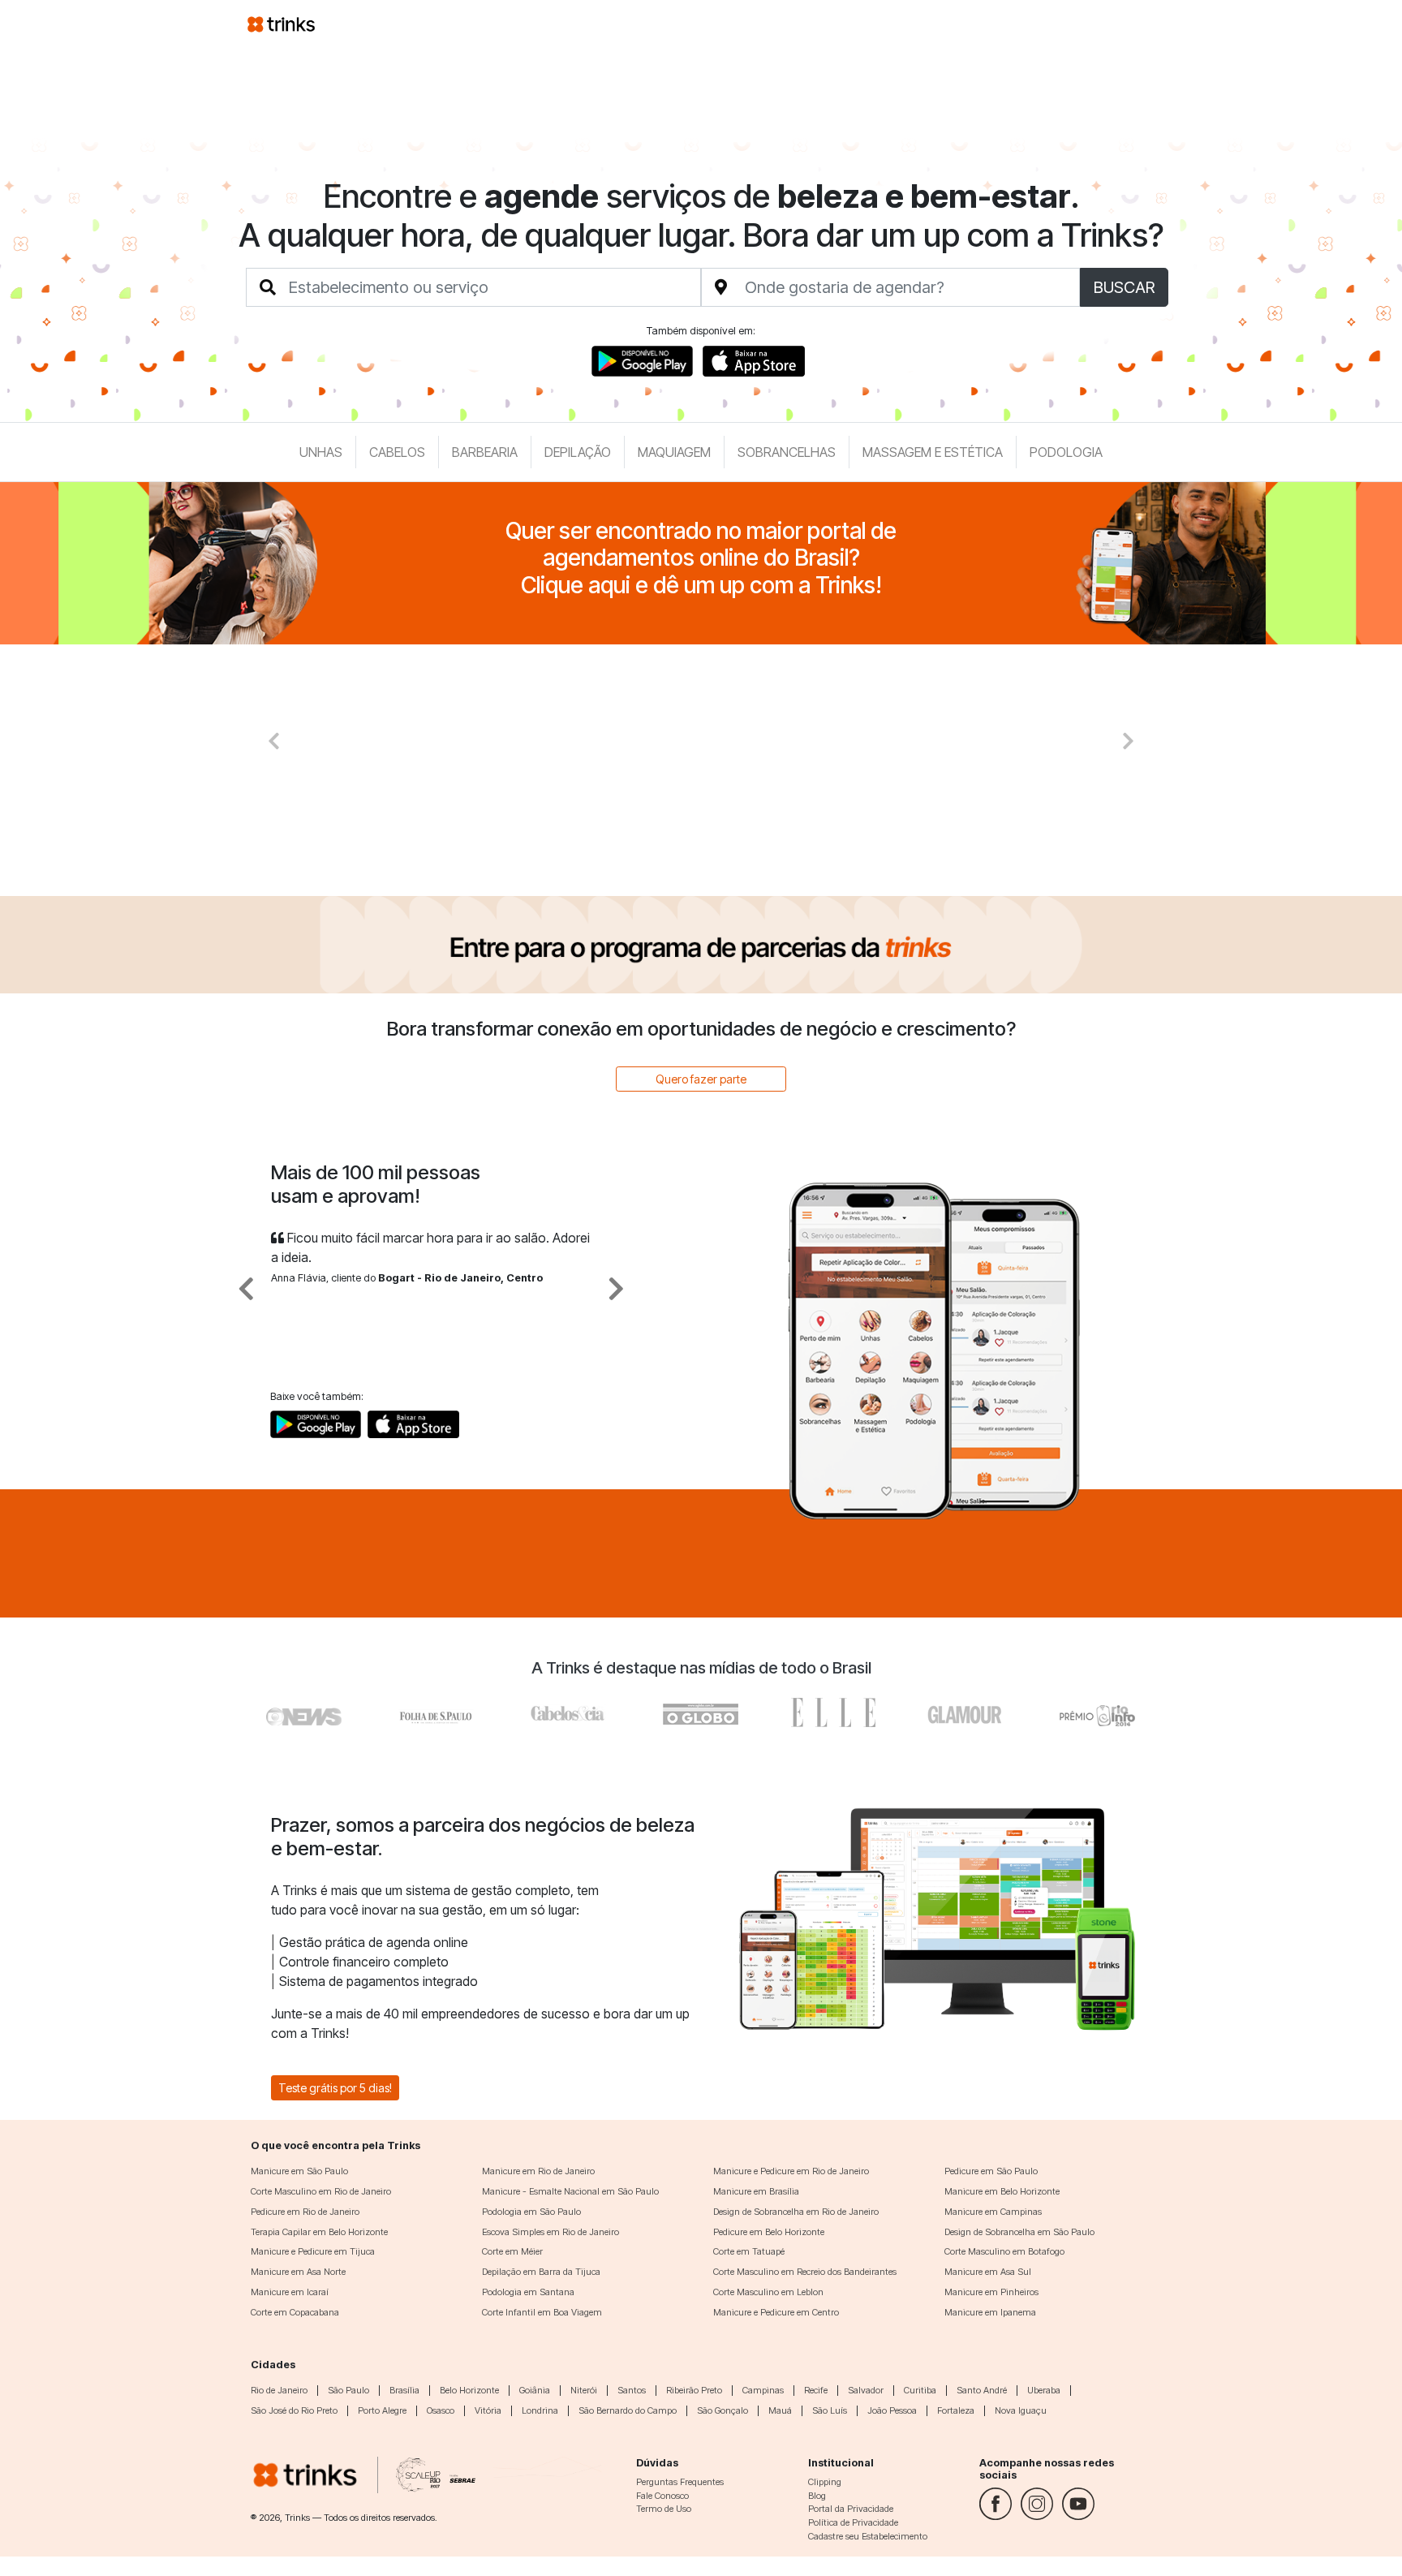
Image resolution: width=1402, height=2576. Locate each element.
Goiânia (535, 2390)
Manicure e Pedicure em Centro (776, 2312)
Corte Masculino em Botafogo (1004, 2251)
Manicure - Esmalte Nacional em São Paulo (570, 2191)
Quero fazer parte (701, 1079)
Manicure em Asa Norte (298, 2272)
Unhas (321, 452)
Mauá (780, 2410)
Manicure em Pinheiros (991, 2292)
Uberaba (1044, 2390)
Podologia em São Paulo (531, 2212)
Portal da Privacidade (851, 2509)
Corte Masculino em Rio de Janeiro (321, 2191)
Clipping (825, 2482)
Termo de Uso (664, 2509)
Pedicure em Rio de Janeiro (305, 2212)
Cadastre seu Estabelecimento (868, 2536)
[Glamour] (965, 1712)
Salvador (866, 2390)
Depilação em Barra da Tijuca (541, 2272)
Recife (816, 2390)
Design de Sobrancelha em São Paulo (1019, 2232)
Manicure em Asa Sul (988, 2272)
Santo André (982, 2390)
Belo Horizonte (469, 2390)
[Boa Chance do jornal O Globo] (437, 1712)
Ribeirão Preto (694, 2390)
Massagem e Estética (933, 452)
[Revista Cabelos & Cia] (305, 1712)
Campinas (763, 2390)
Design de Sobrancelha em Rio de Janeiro (796, 2212)
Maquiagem (674, 452)
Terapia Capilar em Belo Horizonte (319, 2232)
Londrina (540, 2410)
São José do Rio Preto (294, 2410)
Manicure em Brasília (756, 2191)
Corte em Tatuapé (749, 2251)
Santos (632, 2390)
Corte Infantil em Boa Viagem (542, 2312)
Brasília (404, 2390)
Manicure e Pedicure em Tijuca (313, 2251)
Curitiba (920, 2390)
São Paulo (348, 2390)
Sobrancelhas (787, 452)
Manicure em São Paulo (299, 2171)
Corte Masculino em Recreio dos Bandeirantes (805, 2272)
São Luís (830, 2410)
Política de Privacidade (853, 2522)
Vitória (488, 2410)
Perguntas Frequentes (680, 2482)
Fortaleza (956, 2410)
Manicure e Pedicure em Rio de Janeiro (791, 2171)
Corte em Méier (512, 2251)
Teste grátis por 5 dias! (335, 2088)
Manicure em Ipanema (990, 2312)
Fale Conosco (662, 2496)
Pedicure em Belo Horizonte (769, 2232)
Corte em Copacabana (295, 2312)
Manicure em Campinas (993, 2212)
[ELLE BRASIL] (833, 1712)
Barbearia (485, 452)
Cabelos (397, 452)
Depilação (578, 452)
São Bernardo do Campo (628, 2410)
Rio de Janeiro (279, 2390)
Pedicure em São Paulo (991, 2171)
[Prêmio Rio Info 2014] (1097, 1712)
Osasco (441, 2410)
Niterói (584, 2390)
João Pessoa (892, 2410)
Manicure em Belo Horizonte (1002, 2191)
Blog (817, 2496)
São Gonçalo (723, 2410)
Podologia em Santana (528, 2292)
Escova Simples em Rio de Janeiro (550, 2232)
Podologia (1066, 452)
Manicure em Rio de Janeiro (538, 2171)
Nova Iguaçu (1021, 2410)
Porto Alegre (382, 2410)
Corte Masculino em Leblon (768, 2292)
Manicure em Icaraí (290, 2292)
